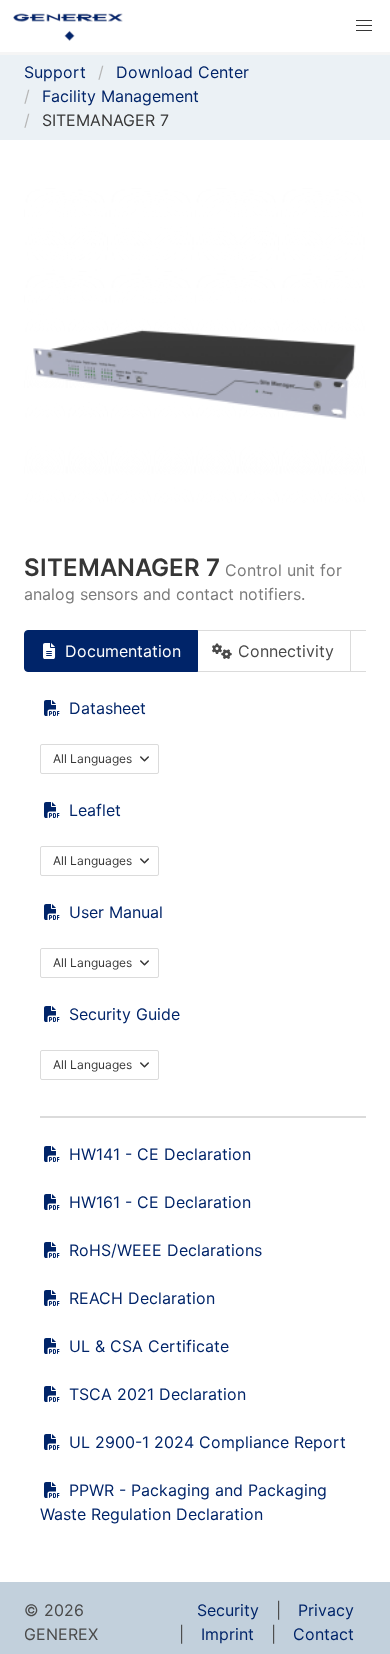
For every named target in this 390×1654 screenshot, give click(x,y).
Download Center (182, 72)
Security (228, 1610)
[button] (364, 26)
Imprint (227, 1634)
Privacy (326, 1610)
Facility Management (120, 96)
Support (55, 72)
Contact (323, 1634)
